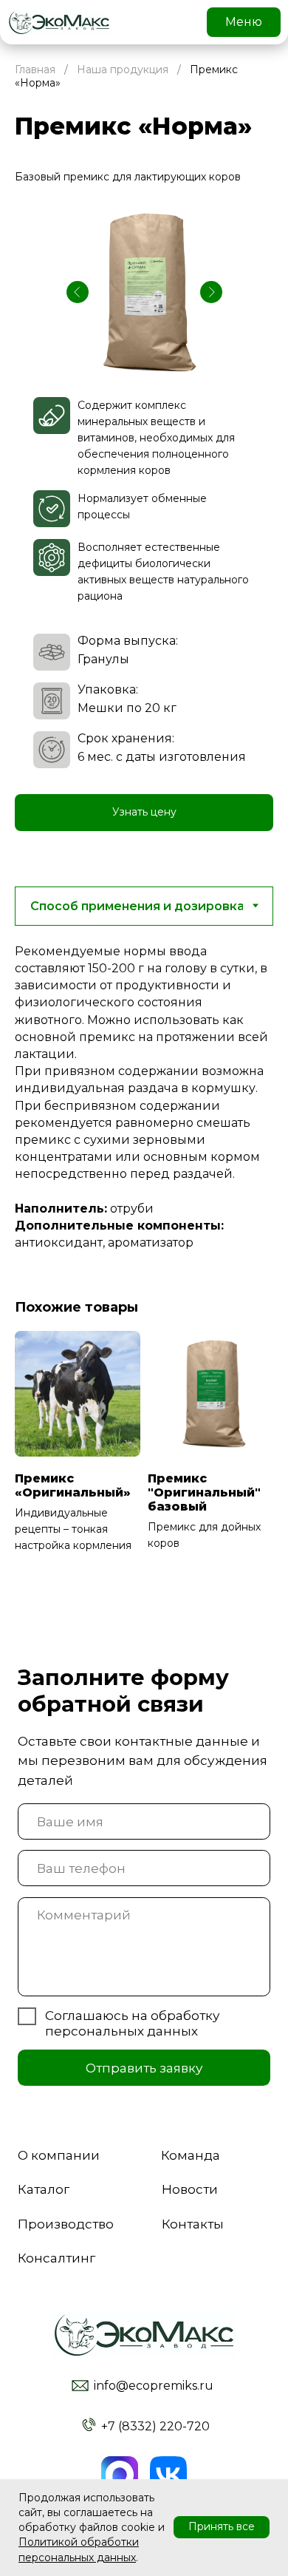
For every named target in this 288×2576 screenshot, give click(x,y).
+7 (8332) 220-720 (155, 2426)
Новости (190, 2189)
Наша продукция (123, 70)
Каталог (44, 2189)
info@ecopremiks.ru (154, 2386)
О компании (59, 2155)
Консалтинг (56, 2258)
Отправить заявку (144, 2068)
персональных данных (121, 2031)
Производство (66, 2224)
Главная (35, 70)
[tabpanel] (144, 1102)
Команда (191, 2155)
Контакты (193, 2224)
